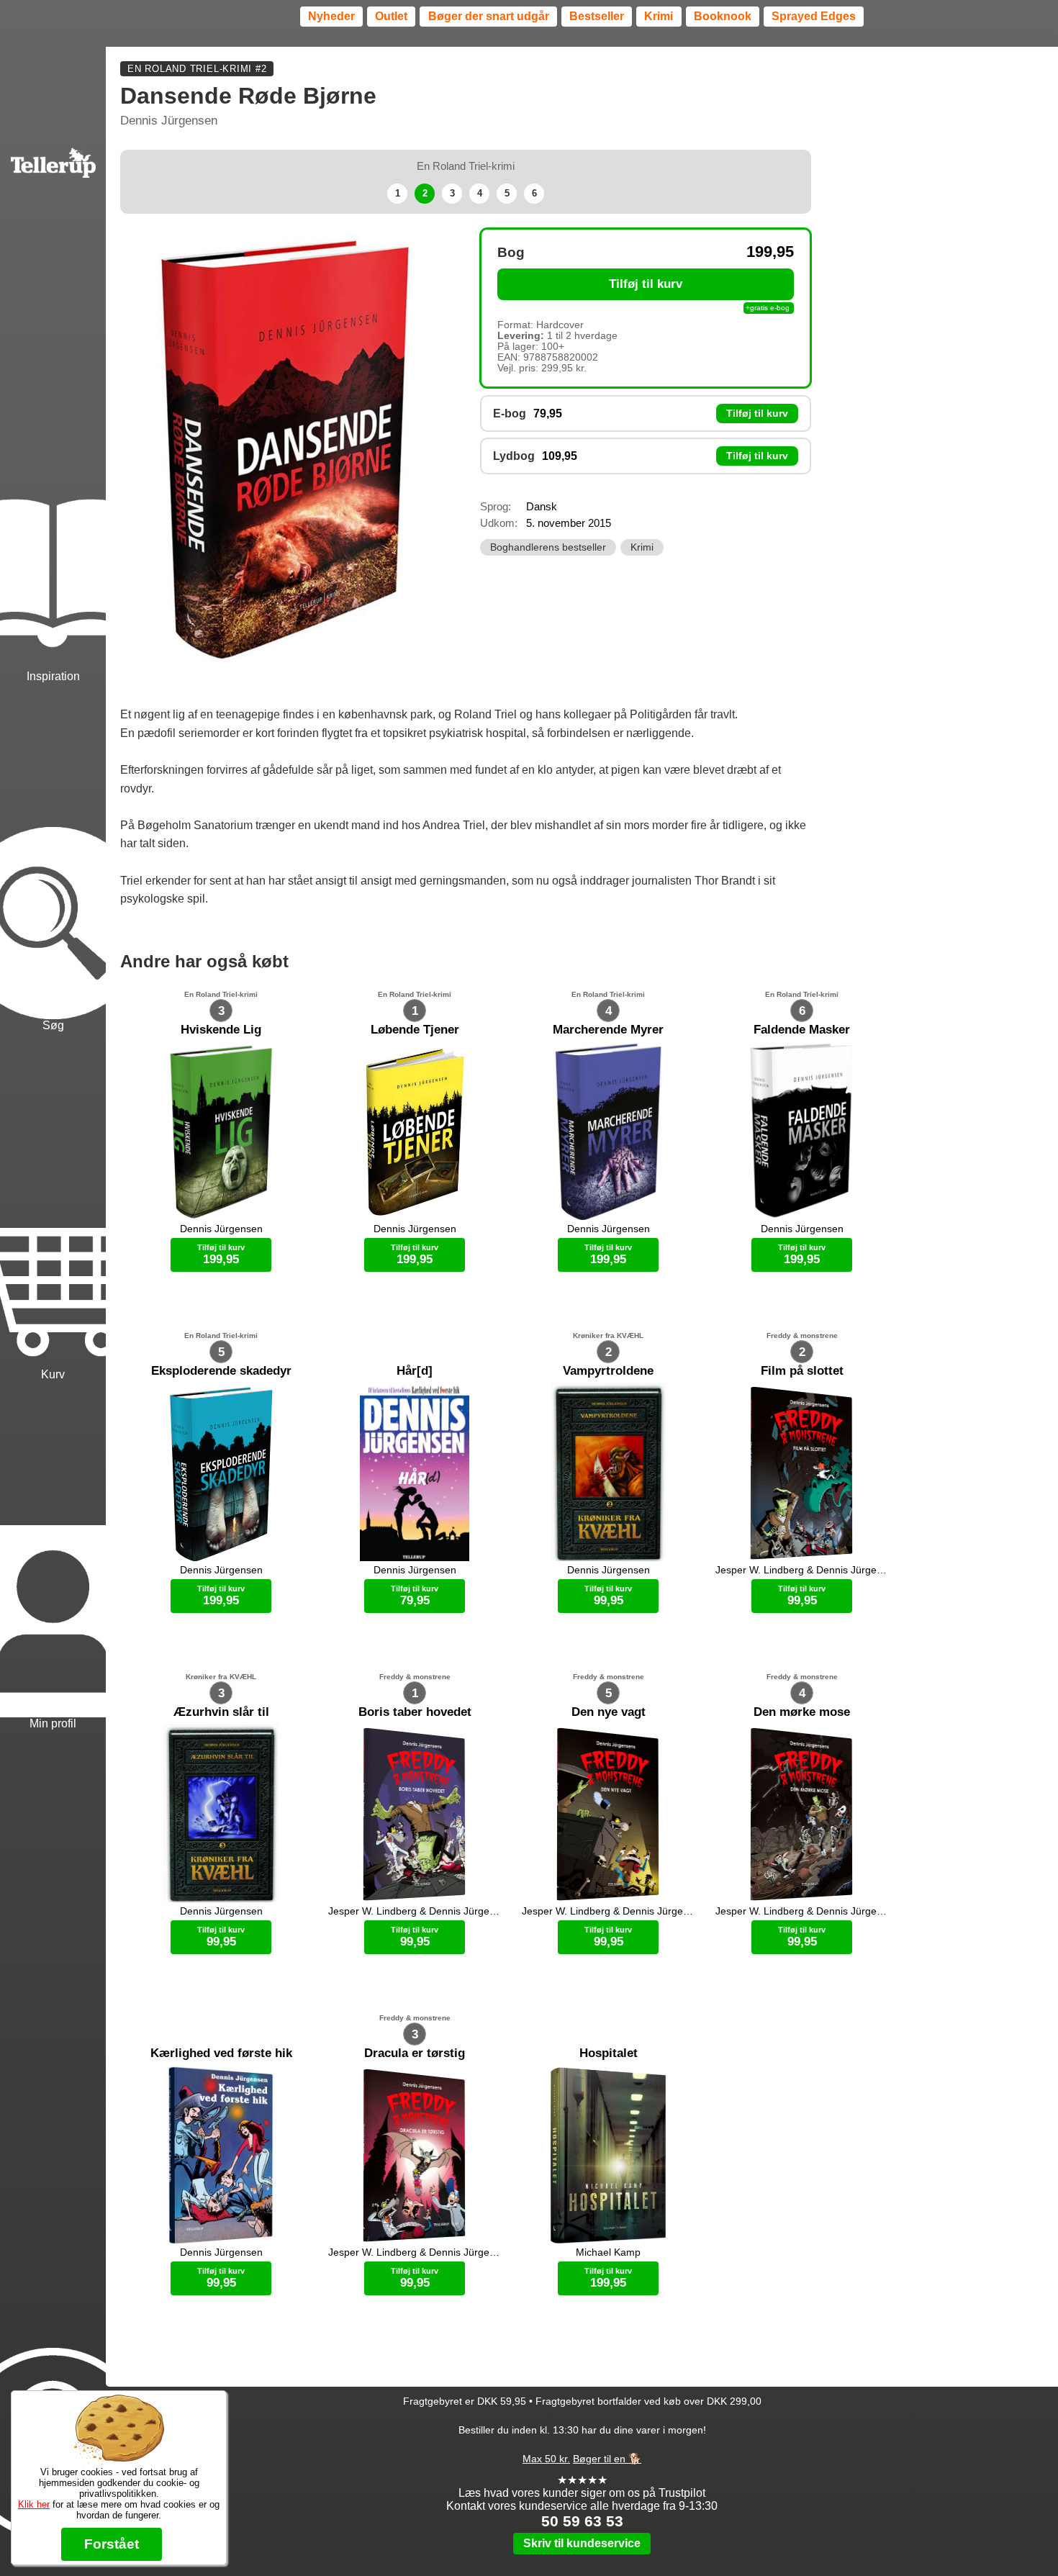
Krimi (659, 16)
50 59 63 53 (582, 2521)
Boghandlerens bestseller (548, 547)
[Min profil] (53, 1557)
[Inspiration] (53, 509)
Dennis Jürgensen (169, 121)
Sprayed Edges (814, 16)
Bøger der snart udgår (489, 16)
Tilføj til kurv (646, 284)
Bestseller (597, 16)
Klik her (34, 2504)
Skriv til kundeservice (582, 2543)
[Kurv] (53, 1208)
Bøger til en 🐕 (607, 2459)
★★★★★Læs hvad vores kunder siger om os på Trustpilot (582, 2486)
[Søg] (53, 859)
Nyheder (331, 16)
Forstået (112, 2544)
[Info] (53, 2380)
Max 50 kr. (546, 2459)
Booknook (723, 16)
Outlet (391, 16)
